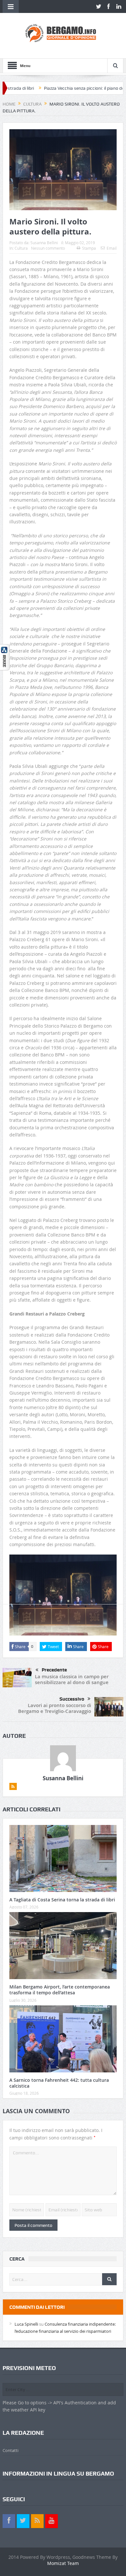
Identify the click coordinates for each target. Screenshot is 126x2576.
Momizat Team (63, 2563)
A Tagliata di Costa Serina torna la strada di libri (62, 1900)
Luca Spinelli (26, 2324)
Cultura (21, 248)
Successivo (72, 1699)
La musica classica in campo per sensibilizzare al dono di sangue (72, 1679)
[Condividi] (5, 657)
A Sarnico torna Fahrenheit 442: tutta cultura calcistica (59, 2083)
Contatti (10, 2450)
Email (112, 248)
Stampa (89, 248)
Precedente (54, 1670)
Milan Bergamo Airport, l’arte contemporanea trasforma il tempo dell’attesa (60, 1990)
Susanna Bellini (44, 243)
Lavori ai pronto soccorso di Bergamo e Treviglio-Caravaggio (55, 1708)
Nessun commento (48, 248)
